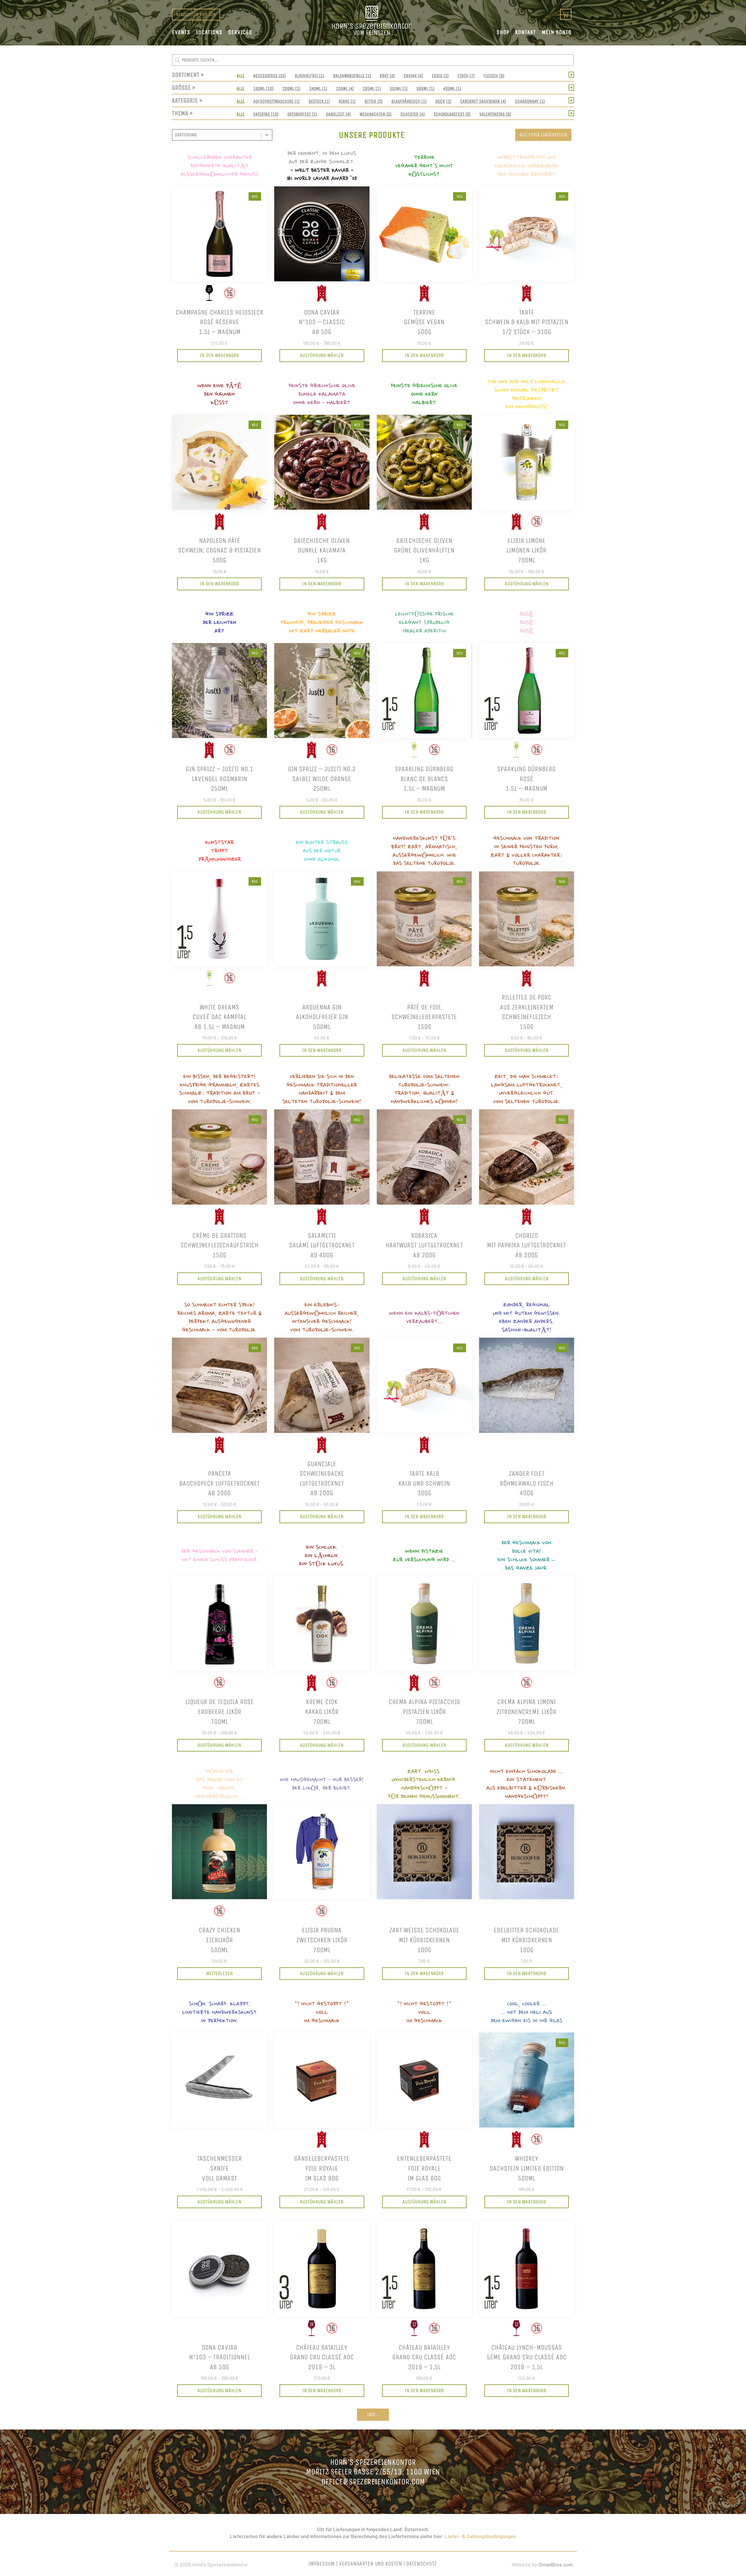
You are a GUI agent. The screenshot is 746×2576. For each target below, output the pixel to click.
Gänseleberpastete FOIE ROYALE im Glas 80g (322, 2168)
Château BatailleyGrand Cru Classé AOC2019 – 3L (322, 2357)
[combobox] (217, 135)
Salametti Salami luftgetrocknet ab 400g (322, 1245)
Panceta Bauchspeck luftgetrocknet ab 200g (219, 1483)
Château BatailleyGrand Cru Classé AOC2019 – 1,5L (424, 2357)
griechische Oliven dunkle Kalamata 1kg (322, 550)
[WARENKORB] (566, 14)
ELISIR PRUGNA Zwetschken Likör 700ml (322, 1940)
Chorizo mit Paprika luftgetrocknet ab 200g (526, 1245)
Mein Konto (557, 32)
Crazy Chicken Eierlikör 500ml (219, 1940)
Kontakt (526, 32)
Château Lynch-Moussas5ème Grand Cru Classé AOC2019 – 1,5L (527, 2357)
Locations (209, 32)
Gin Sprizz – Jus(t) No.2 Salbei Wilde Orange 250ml (322, 779)
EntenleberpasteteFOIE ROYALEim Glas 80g (424, 2168)
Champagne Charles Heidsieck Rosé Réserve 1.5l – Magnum (219, 322)
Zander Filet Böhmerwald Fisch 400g (527, 1483)
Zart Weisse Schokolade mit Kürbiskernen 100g (424, 1940)
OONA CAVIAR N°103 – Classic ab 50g (322, 322)
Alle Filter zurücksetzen (543, 135)
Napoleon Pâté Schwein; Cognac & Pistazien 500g (219, 550)
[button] (241, 76)
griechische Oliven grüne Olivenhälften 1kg (424, 550)
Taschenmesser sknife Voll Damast (219, 2168)
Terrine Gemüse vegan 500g (424, 322)
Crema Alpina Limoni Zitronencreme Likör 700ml (526, 1711)
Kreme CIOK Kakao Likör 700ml (322, 1711)
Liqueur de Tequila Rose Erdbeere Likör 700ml (220, 1711)
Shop (503, 32)
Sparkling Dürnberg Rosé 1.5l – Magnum (526, 779)
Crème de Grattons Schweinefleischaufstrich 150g (219, 1245)
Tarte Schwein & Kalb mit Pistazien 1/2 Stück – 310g (527, 322)
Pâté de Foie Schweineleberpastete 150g (424, 1017)
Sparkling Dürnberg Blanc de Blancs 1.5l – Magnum (424, 779)
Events (181, 32)
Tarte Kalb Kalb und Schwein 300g (424, 1483)
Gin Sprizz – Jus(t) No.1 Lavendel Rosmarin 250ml (219, 779)
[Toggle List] (267, 135)
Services (240, 32)
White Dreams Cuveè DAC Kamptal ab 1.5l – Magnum (219, 1017)
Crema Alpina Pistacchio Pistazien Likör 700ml (424, 1711)
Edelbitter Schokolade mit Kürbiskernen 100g (526, 1940)
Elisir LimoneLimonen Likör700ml (526, 550)
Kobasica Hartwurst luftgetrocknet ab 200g (424, 1245)
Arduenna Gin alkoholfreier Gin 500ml (322, 1017)
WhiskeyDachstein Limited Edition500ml (527, 2168)
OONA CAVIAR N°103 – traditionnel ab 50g (220, 2357)
